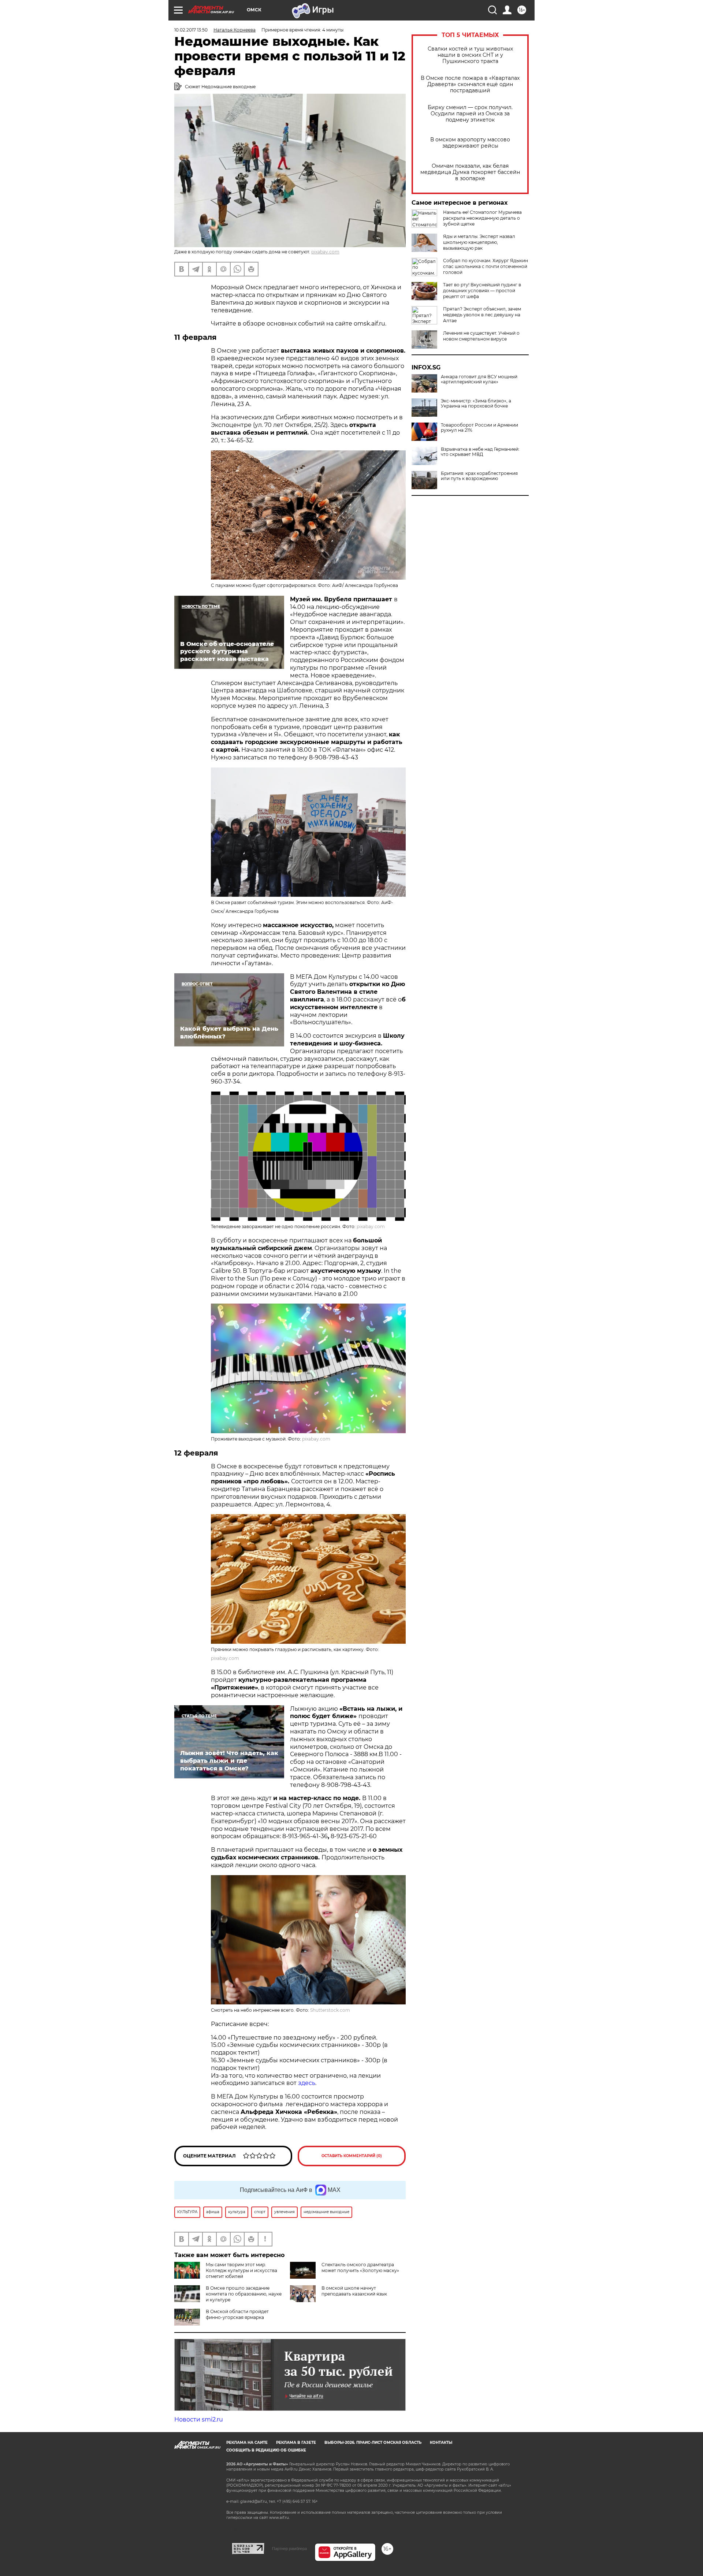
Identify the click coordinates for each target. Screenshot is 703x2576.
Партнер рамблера (289, 2549)
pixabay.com (325, 252)
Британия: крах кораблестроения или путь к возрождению (479, 476)
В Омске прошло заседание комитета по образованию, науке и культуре (244, 2294)
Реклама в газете (296, 2443)
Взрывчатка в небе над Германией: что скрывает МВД (480, 452)
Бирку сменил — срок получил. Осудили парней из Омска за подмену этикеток (470, 114)
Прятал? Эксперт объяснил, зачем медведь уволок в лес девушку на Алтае (482, 315)
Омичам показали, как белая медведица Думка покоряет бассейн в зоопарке (470, 172)
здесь (307, 2083)
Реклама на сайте (247, 2443)
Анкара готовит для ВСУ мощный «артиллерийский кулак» (479, 379)
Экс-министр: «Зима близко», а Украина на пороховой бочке (476, 404)
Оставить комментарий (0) (352, 2156)
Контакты (441, 2443)
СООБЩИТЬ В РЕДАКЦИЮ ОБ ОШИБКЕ (266, 2450)
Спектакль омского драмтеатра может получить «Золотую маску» (360, 2268)
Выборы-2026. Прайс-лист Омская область (373, 2443)
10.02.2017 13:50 (191, 30)
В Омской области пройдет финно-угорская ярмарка (237, 2314)
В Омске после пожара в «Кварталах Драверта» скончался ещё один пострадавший (470, 84)
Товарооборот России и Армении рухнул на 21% (479, 428)
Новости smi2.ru (199, 2419)
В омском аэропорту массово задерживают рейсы (470, 143)
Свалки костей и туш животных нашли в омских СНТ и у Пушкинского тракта (470, 55)
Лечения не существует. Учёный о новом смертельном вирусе (481, 336)
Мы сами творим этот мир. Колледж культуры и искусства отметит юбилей (241, 2270)
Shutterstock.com (330, 2010)
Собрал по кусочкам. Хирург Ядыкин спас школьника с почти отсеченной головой (486, 266)
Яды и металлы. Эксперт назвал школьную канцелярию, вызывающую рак (479, 242)
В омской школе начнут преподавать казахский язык (354, 2291)
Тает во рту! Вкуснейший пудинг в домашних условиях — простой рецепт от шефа (482, 291)
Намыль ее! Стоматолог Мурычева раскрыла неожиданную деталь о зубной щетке (482, 218)
